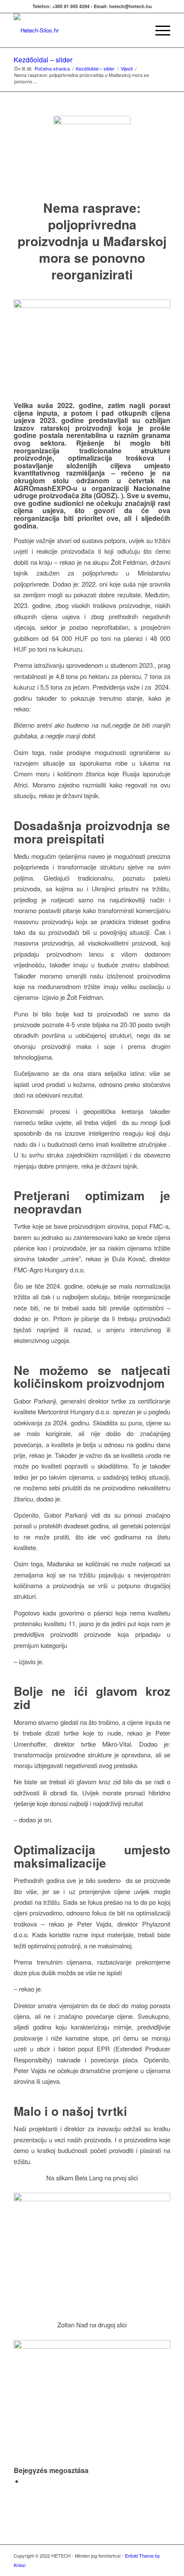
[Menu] (159, 30)
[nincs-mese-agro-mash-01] (92, 154)
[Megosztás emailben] (26, 2481)
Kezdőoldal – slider (43, 60)
